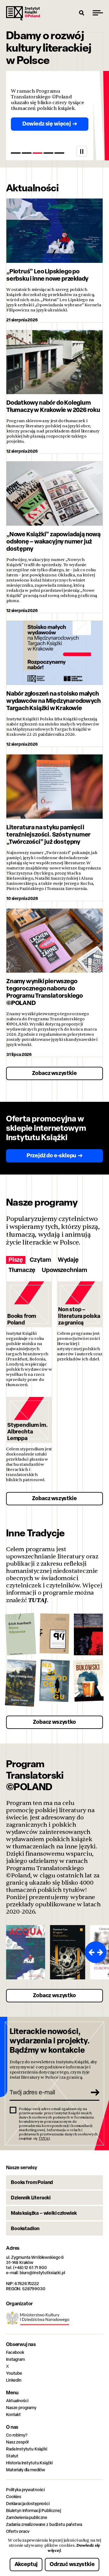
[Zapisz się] (93, 2092)
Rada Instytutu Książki (27, 2449)
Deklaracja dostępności (28, 2503)
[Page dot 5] (59, 153)
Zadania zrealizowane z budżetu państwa (44, 2524)
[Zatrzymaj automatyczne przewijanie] (82, 151)
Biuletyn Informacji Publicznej (33, 2510)
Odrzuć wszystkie (72, 2564)
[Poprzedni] (90, 1952)
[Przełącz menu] (98, 13)
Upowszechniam (64, 1270)
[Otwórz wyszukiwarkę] (82, 13)
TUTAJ (38, 1600)
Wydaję (68, 1260)
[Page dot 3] (38, 153)
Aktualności (17, 2401)
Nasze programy (21, 2407)
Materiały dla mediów (26, 2470)
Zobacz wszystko (54, 1722)
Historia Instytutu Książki (29, 2463)
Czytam (40, 1260)
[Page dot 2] (27, 153)
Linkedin (14, 2380)
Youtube (14, 2373)
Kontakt (13, 2414)
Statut (12, 2456)
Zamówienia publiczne (27, 2517)
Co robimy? (17, 2435)
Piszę (16, 1260)
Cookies (14, 2496)
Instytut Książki (23, 13)
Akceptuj (26, 2564)
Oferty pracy (18, 2531)
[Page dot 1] (16, 153)
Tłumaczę (22, 1270)
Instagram (15, 2359)
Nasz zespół (17, 2442)
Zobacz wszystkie (54, 1073)
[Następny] (101, 1952)
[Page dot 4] (48, 153)
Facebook (15, 2352)
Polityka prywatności (25, 2490)
